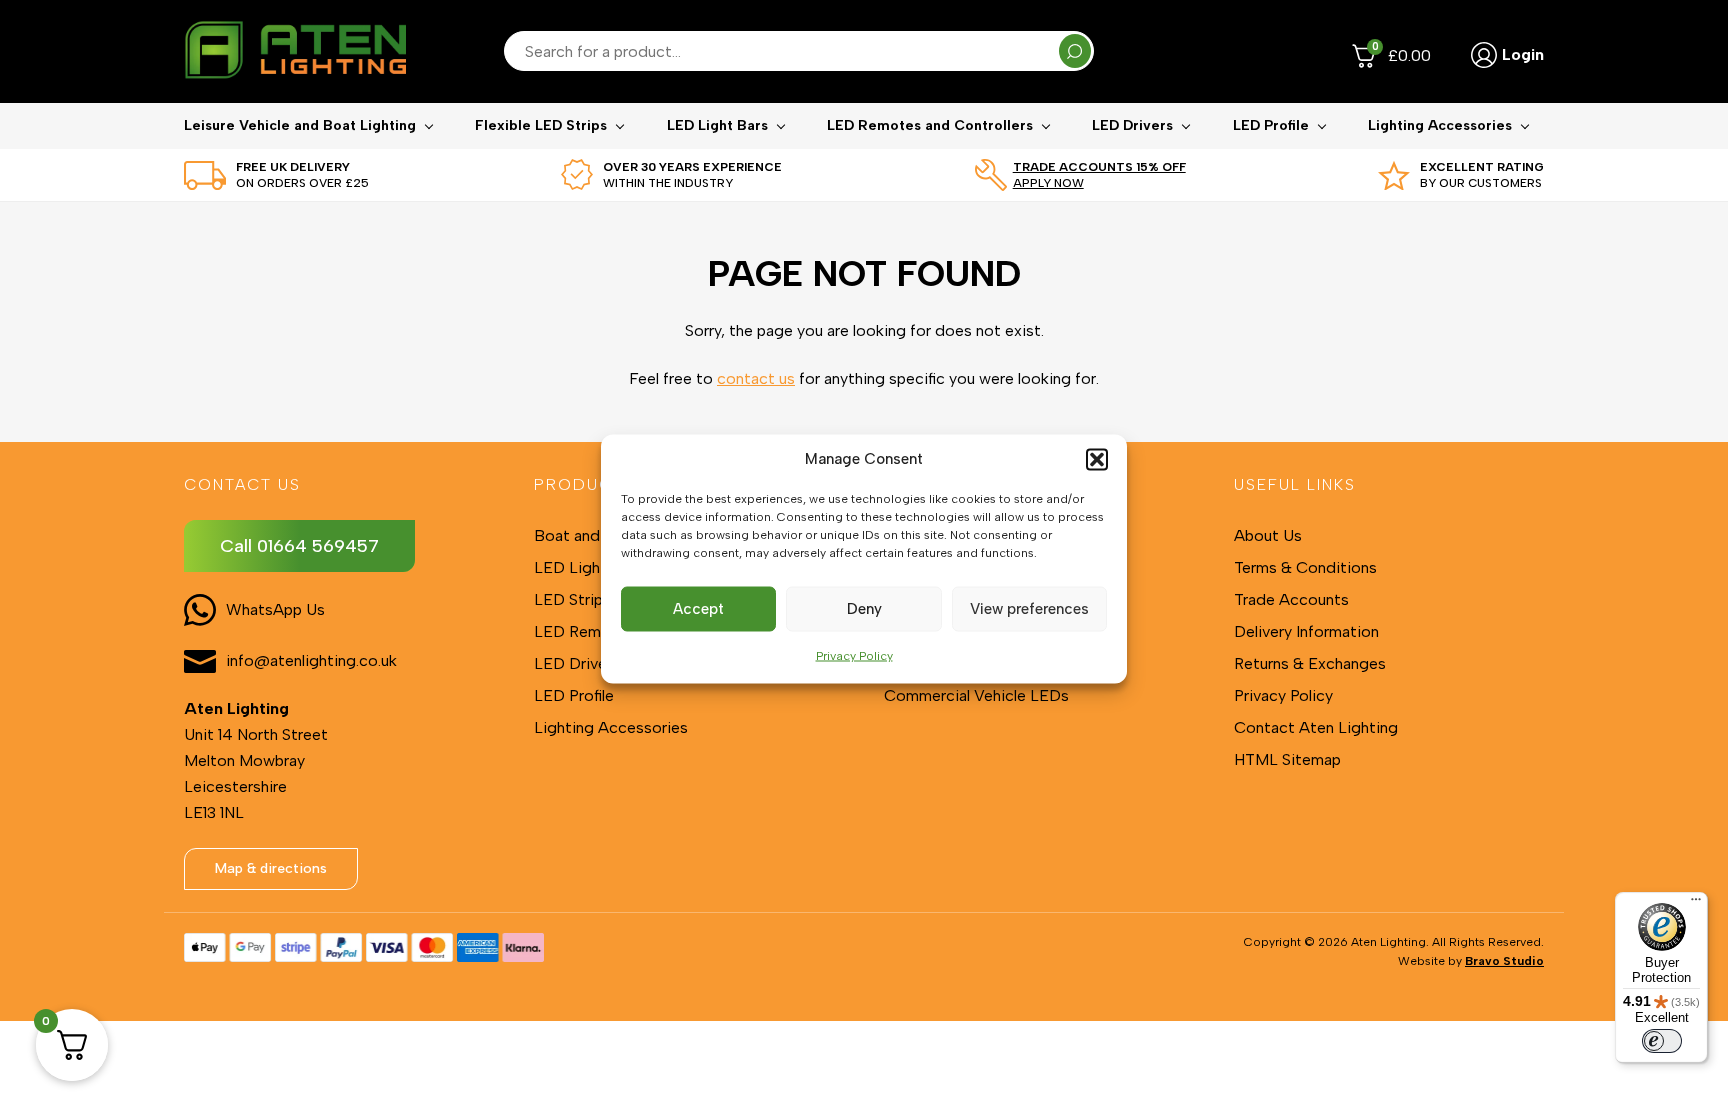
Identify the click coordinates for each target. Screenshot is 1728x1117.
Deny (864, 609)
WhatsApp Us (275, 609)
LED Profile (1271, 125)
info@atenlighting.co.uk (311, 660)
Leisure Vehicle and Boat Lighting (300, 125)
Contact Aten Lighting (1316, 727)
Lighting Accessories (1440, 125)
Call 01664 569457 (299, 546)
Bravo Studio (1504, 961)
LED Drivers (1132, 125)
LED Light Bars (717, 125)
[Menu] (1696, 904)
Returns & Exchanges (1310, 663)
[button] (1097, 459)
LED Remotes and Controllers (930, 125)
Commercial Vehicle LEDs (976, 695)
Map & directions (271, 868)
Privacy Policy (854, 655)
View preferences (1029, 609)
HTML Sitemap (1287, 759)
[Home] (295, 51)
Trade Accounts (1291, 599)
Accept (698, 609)
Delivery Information (1306, 631)
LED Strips (572, 599)
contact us (756, 378)
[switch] (1662, 1041)
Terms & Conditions (1305, 567)
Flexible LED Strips (541, 125)
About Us (1268, 535)
